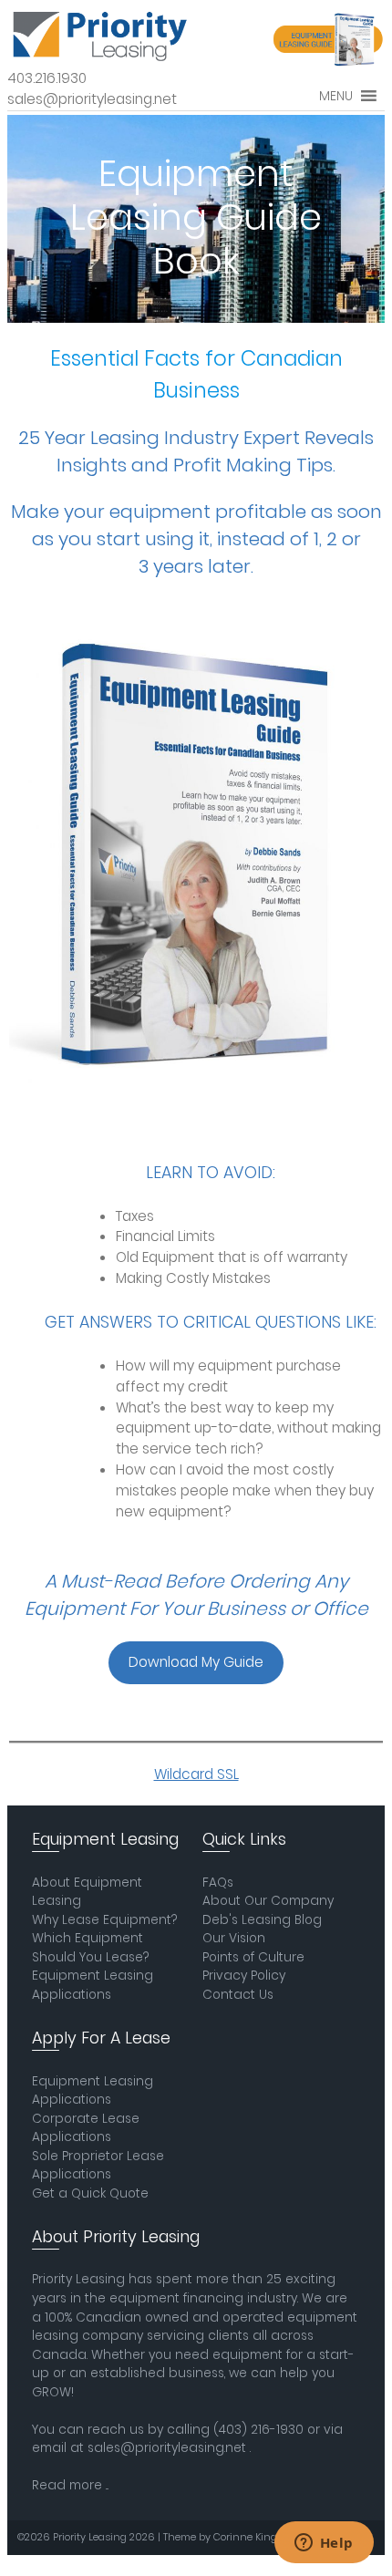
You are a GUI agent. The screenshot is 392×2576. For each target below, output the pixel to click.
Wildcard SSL (196, 1774)
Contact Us (238, 1995)
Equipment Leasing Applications (93, 1985)
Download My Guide (196, 1662)
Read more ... (70, 2485)
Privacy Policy (244, 1976)
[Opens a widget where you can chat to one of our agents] (324, 2544)
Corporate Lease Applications (86, 2128)
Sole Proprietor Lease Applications (98, 2166)
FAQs (218, 1883)
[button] (336, 96)
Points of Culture (253, 1957)
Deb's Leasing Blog (262, 1920)
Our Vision (234, 1938)
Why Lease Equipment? (104, 1920)
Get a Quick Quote (90, 2193)
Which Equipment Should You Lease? (90, 1948)
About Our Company (268, 1901)
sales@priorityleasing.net (167, 2448)
